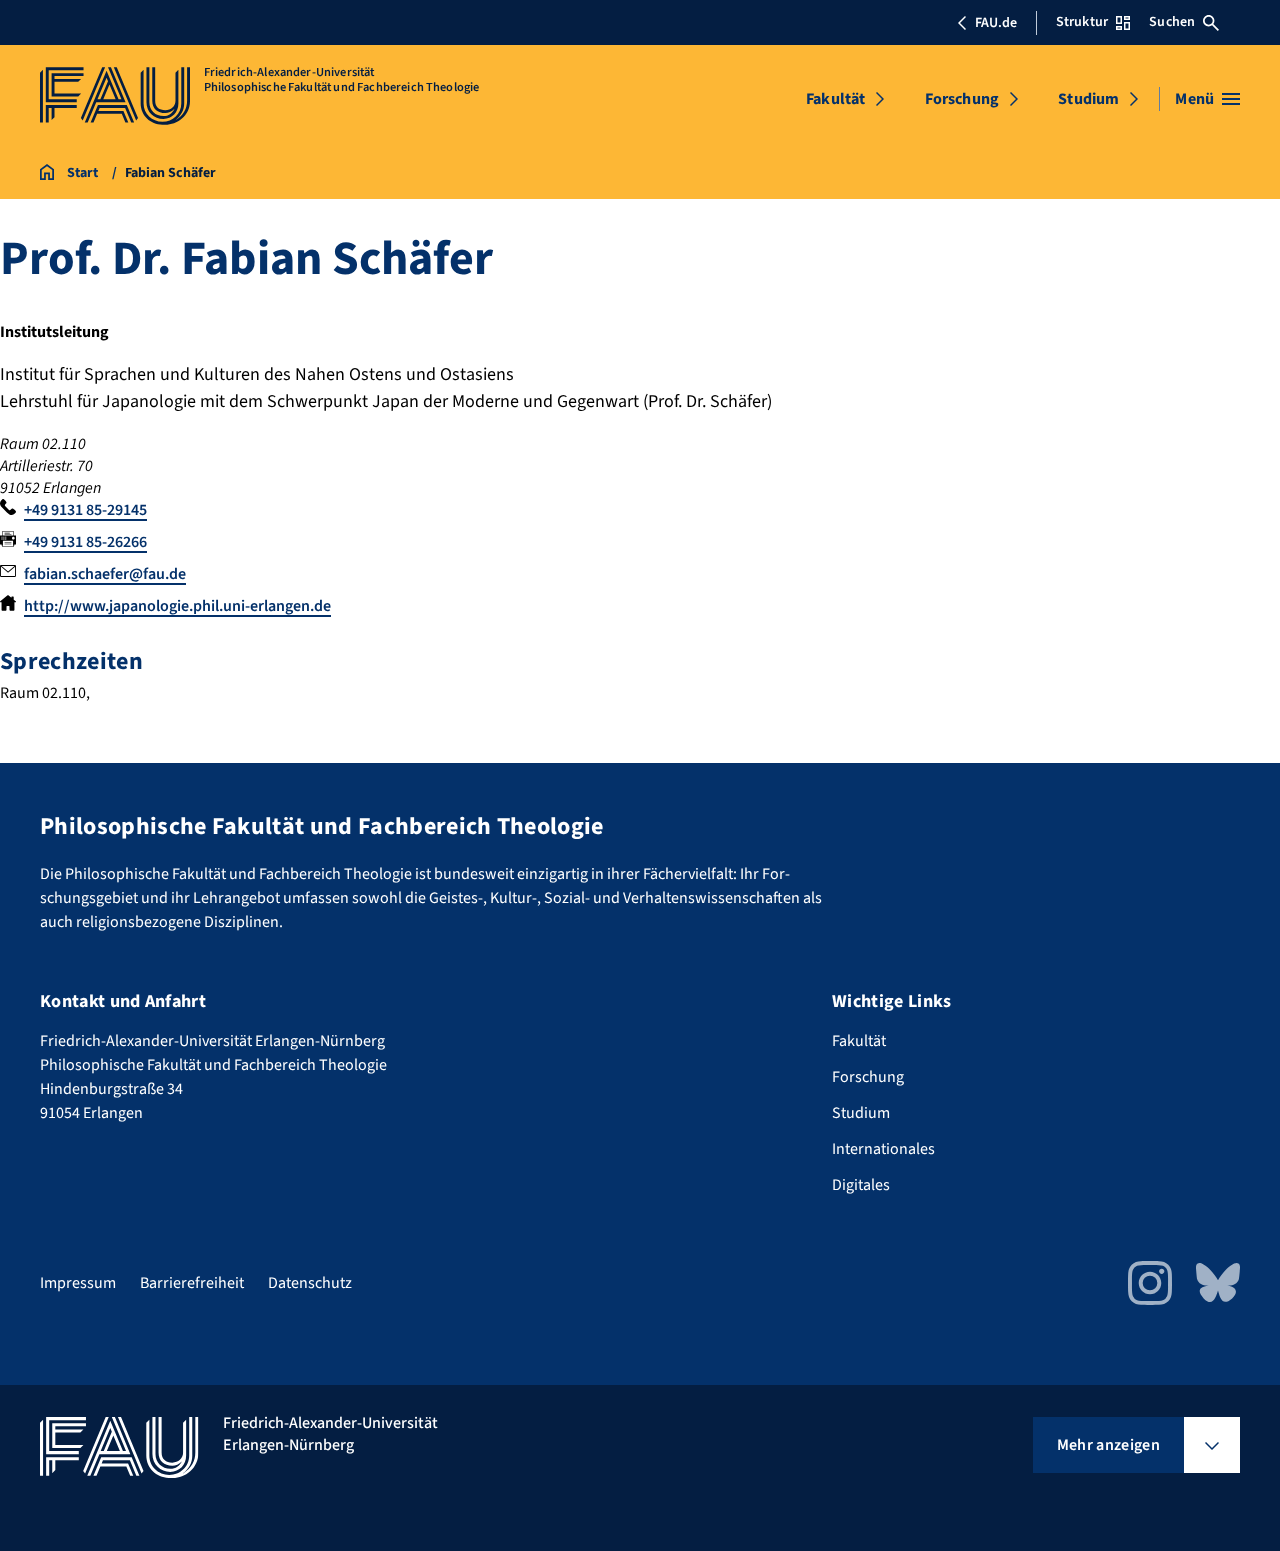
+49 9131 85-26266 (85, 542)
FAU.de (996, 23)
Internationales (883, 1149)
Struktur (1082, 22)
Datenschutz (310, 1283)
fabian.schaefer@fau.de (105, 574)
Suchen (1172, 22)
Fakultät (835, 99)
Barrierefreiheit (192, 1283)
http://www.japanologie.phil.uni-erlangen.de (177, 606)
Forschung (962, 99)
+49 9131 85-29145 (85, 510)
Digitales (861, 1185)
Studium (1088, 99)
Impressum (78, 1283)
